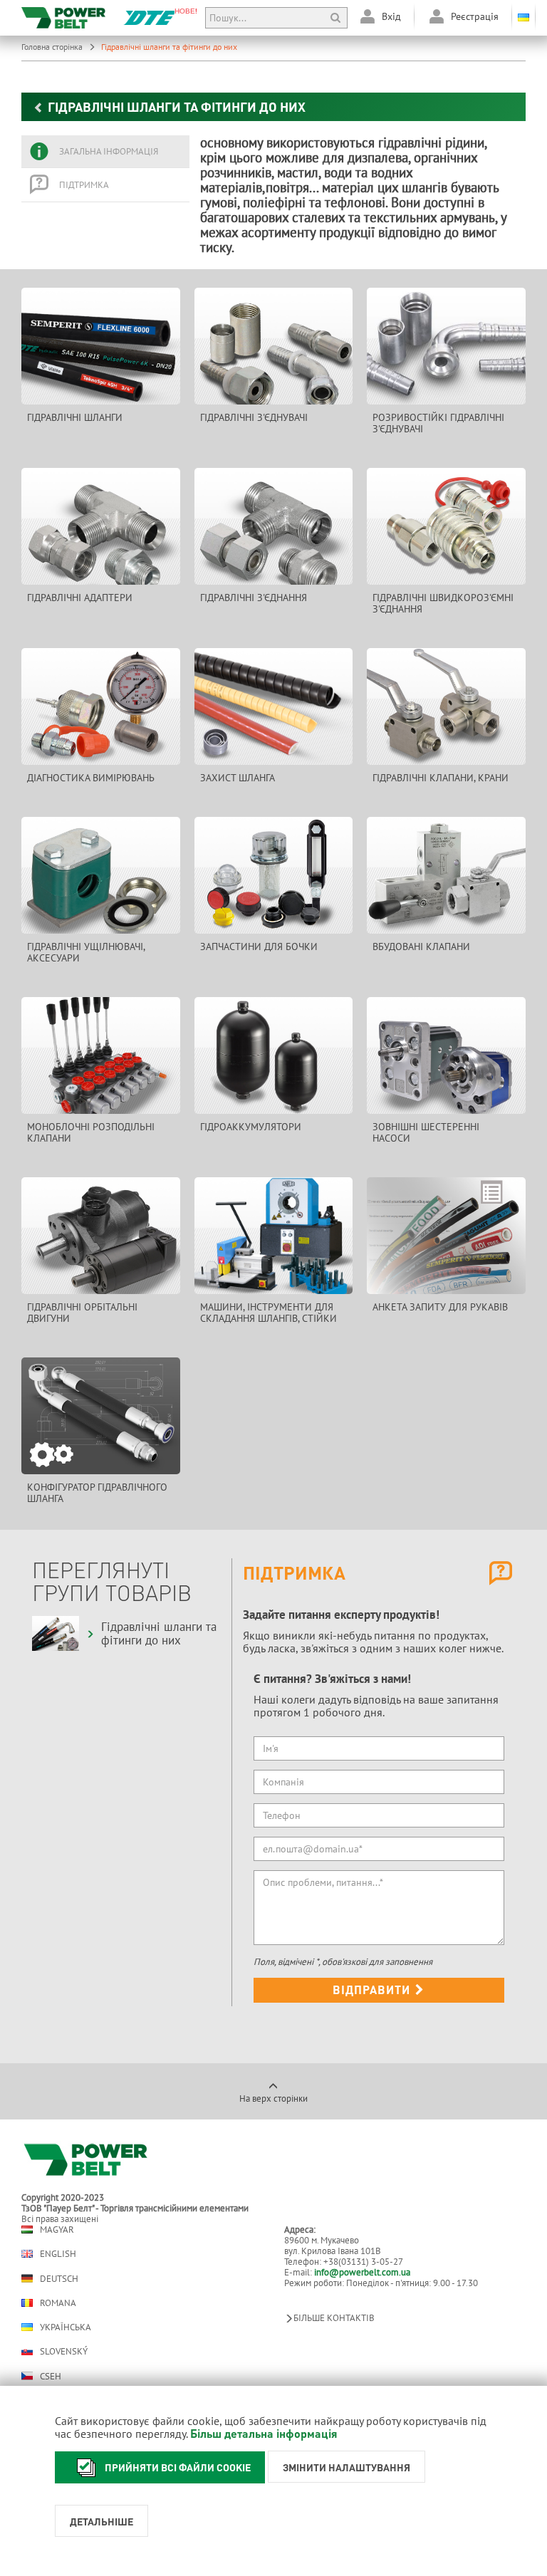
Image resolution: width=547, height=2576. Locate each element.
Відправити (373, 1990)
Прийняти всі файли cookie (178, 2467)
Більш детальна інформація (264, 2433)
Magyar (57, 2230)
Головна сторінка (53, 47)
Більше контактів (334, 2318)
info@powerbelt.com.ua (362, 2272)
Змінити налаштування (347, 2467)
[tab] (105, 152)
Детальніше (101, 2521)
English (58, 2254)
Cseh (51, 2376)
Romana (58, 2303)
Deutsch (59, 2278)
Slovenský (64, 2351)
